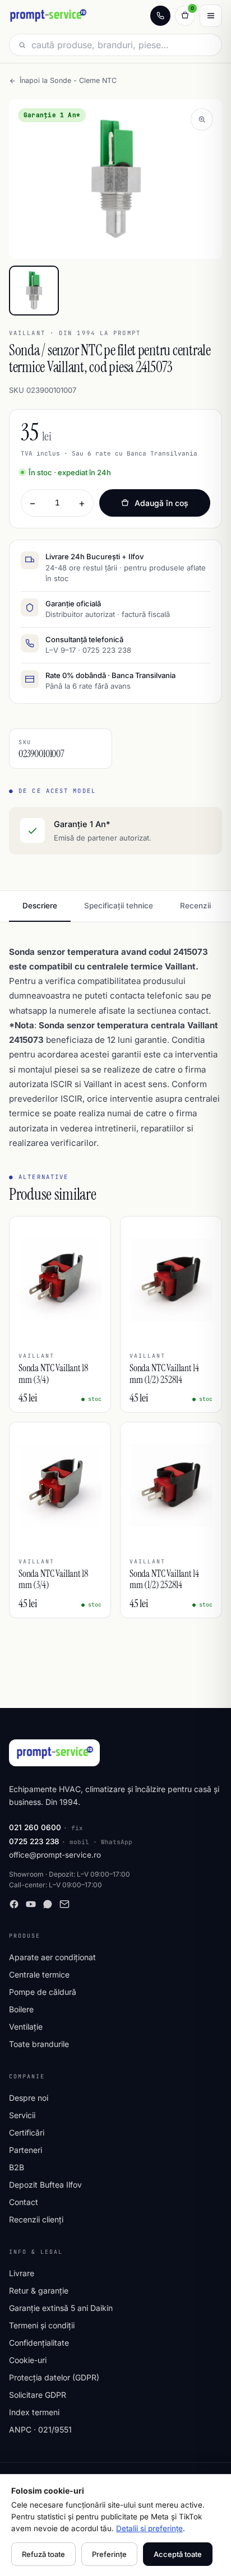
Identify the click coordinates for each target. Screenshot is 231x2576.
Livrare (22, 2273)
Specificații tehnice (119, 906)
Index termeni (34, 2412)
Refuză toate (43, 2554)
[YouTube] (31, 1904)
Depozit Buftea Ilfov (45, 2185)
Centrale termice (39, 1974)
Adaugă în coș (161, 503)
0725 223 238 (34, 1841)
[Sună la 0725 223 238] (160, 16)
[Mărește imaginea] (202, 119)
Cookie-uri (28, 2360)
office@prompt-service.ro (55, 1855)
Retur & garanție (39, 2290)
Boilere (21, 2009)
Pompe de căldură (43, 1992)
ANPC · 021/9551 (40, 2429)
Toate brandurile (39, 2044)
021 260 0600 (35, 1827)
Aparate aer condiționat (52, 1957)
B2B (17, 2167)
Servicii (22, 2115)
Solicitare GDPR (38, 2395)
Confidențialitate (39, 2343)
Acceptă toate (178, 2554)
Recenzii (195, 906)
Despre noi (29, 2098)
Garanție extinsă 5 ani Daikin (61, 2308)
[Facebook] (14, 1904)
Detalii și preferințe (149, 2528)
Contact (24, 2202)
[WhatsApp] (48, 1904)
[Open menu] (211, 16)
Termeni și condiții (42, 2325)
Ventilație (26, 2027)
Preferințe (109, 2554)
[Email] (64, 1904)
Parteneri (26, 2150)
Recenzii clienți (36, 2219)
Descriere (40, 906)
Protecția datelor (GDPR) (54, 2377)
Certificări (27, 2132)
